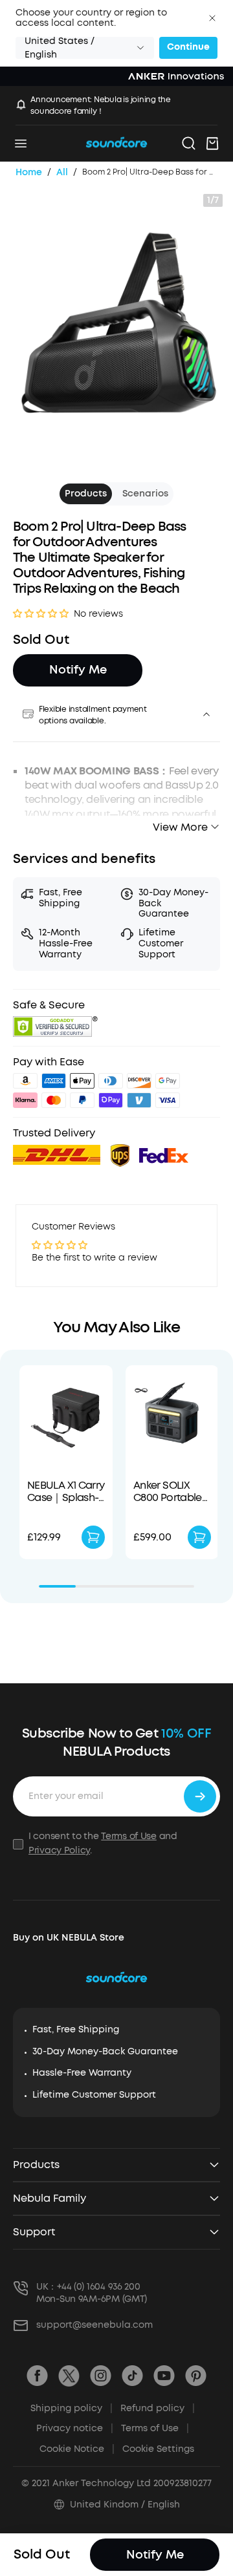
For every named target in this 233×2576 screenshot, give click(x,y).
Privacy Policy (59, 1850)
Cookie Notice (77, 2449)
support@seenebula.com (94, 2325)
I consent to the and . (103, 1843)
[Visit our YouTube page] (164, 2376)
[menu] (21, 144)
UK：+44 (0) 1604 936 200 (88, 2287)
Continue (188, 47)
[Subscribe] (200, 1796)
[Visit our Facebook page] (37, 2376)
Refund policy (158, 2408)
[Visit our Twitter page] (69, 2376)
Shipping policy (72, 2408)
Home (29, 172)
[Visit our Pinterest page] (196, 2376)
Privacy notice (75, 2428)
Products (86, 494)
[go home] (116, 143)
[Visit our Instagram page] (101, 2376)
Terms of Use (129, 1836)
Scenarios (145, 494)
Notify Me (78, 670)
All (62, 172)
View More (180, 827)
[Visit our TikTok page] (132, 2376)
